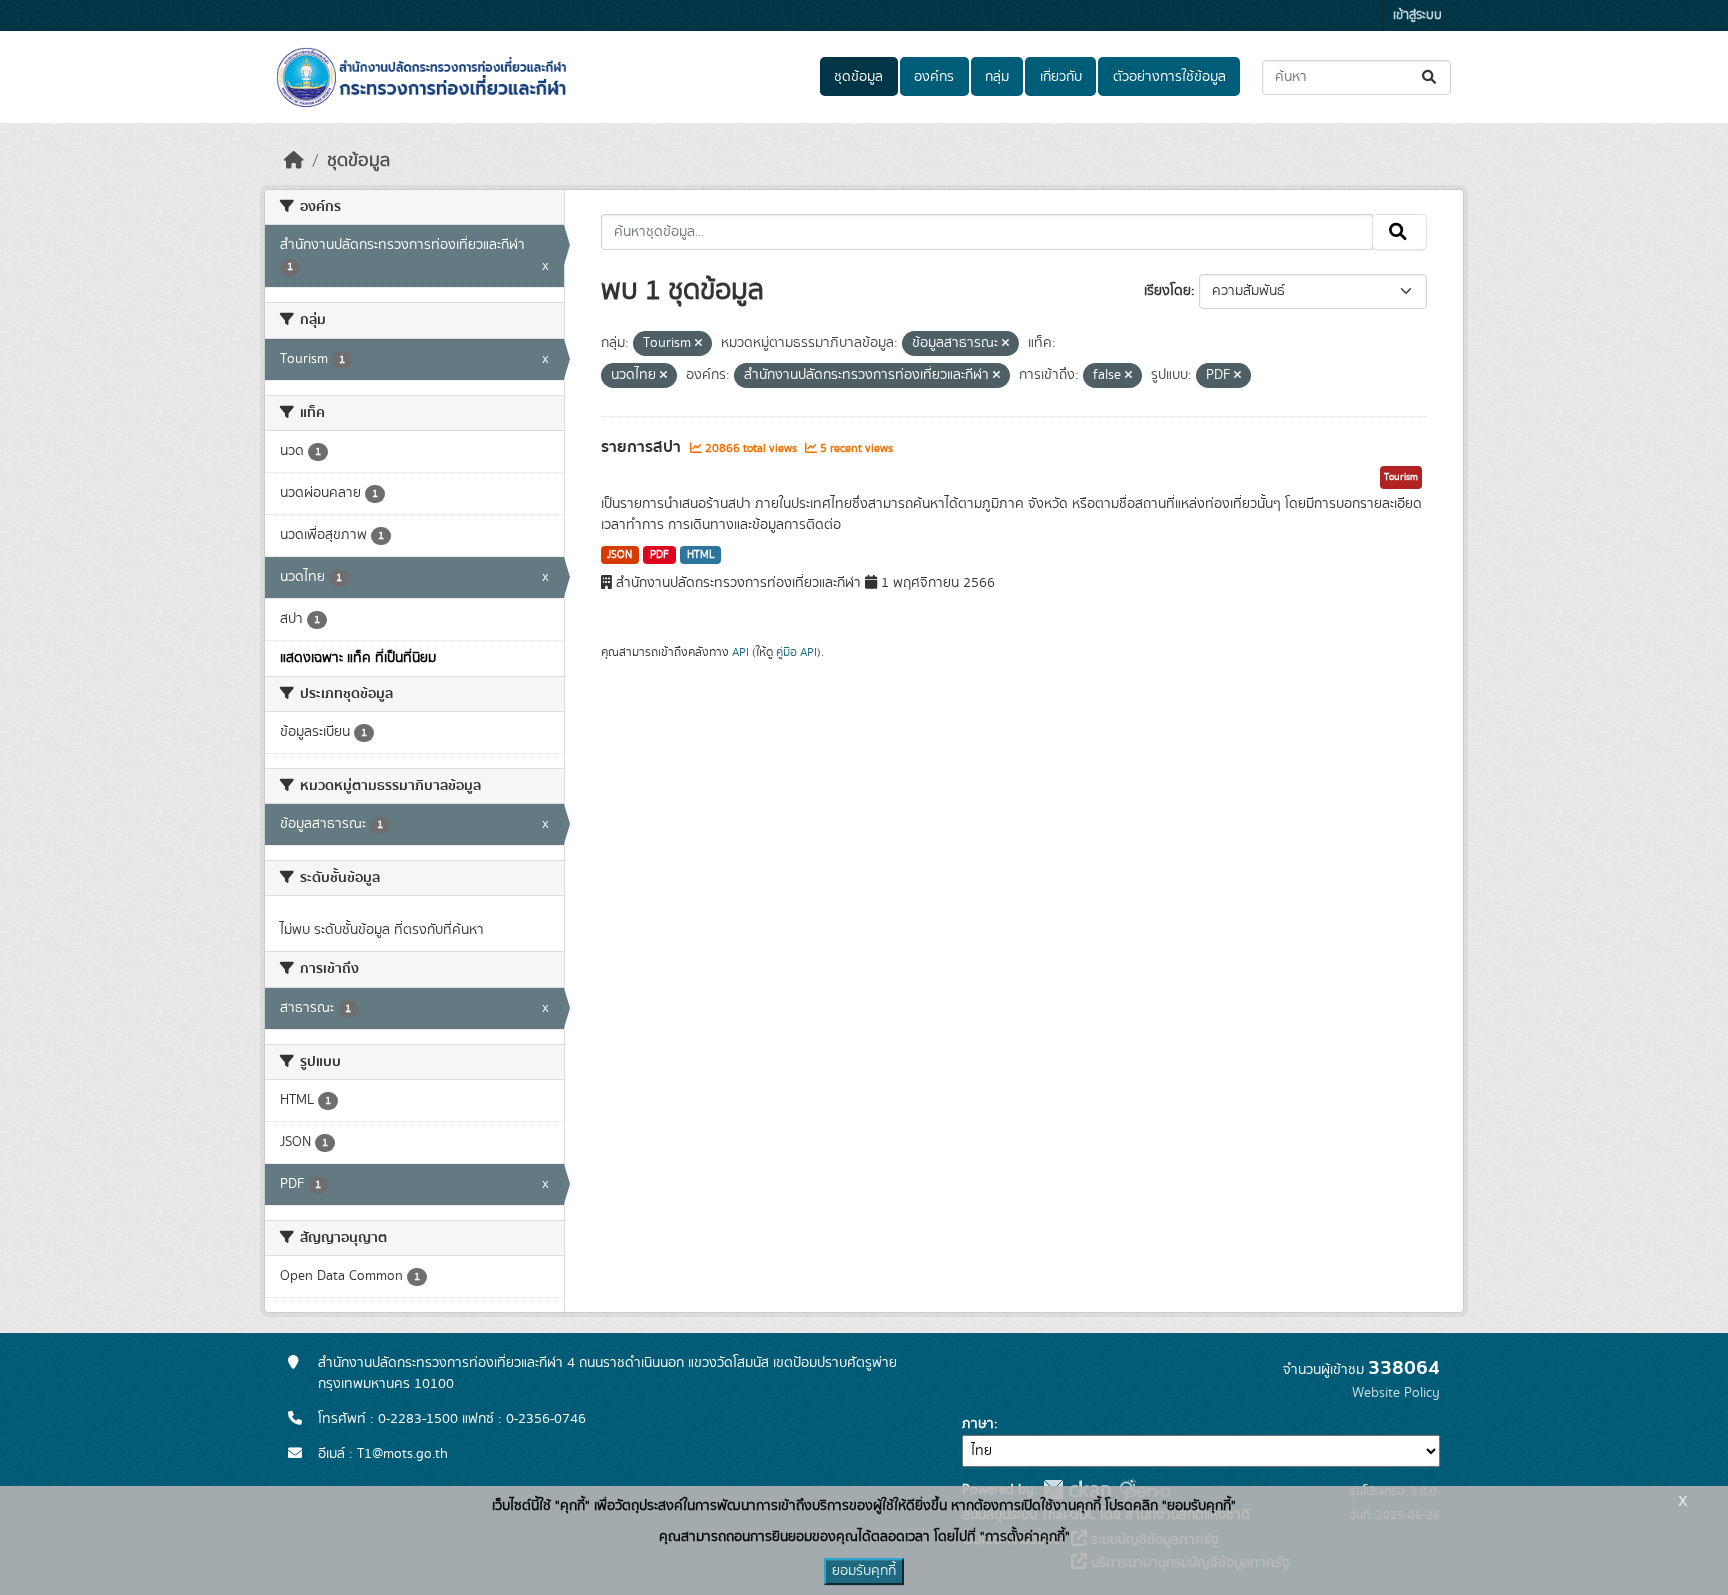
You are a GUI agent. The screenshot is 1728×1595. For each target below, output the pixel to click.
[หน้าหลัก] (294, 161)
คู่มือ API (796, 652)
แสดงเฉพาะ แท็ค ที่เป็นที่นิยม (358, 658)
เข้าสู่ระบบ (1417, 15)
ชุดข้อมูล (858, 77)
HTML (701, 555)
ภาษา (978, 1424)
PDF (659, 555)
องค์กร (934, 77)
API (740, 652)
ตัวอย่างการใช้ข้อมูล (1169, 77)
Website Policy (1396, 1393)
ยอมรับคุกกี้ (864, 1571)
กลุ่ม (997, 77)
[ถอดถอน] (698, 344)
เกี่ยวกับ (1061, 77)
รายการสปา (643, 447)
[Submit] (1430, 77)
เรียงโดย (1167, 291)
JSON (619, 555)
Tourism (1401, 477)
